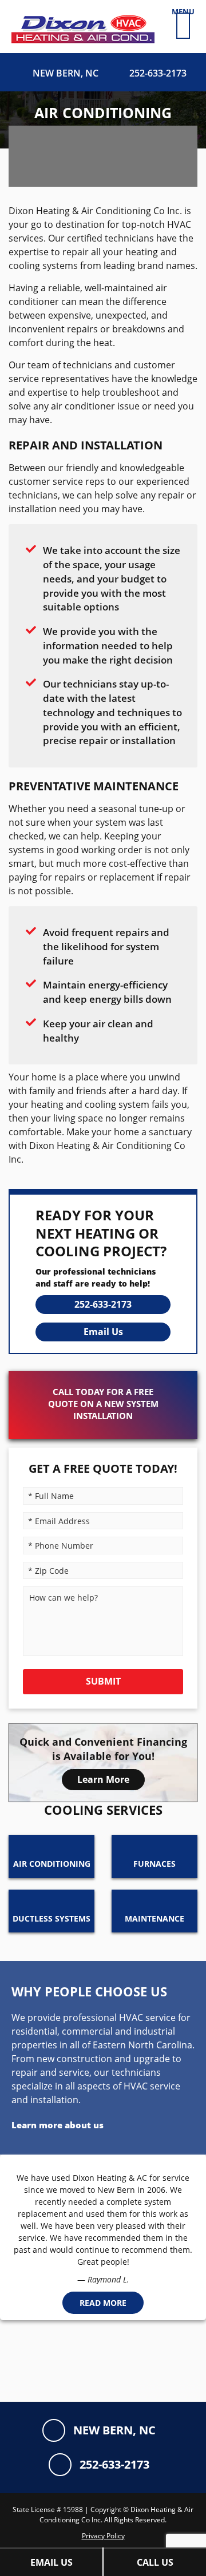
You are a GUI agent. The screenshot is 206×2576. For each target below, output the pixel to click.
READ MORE (103, 2303)
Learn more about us (58, 2125)
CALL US (155, 2562)
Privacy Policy (103, 2536)
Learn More (103, 1779)
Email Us (103, 1332)
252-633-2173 (103, 1304)
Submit (103, 1681)
